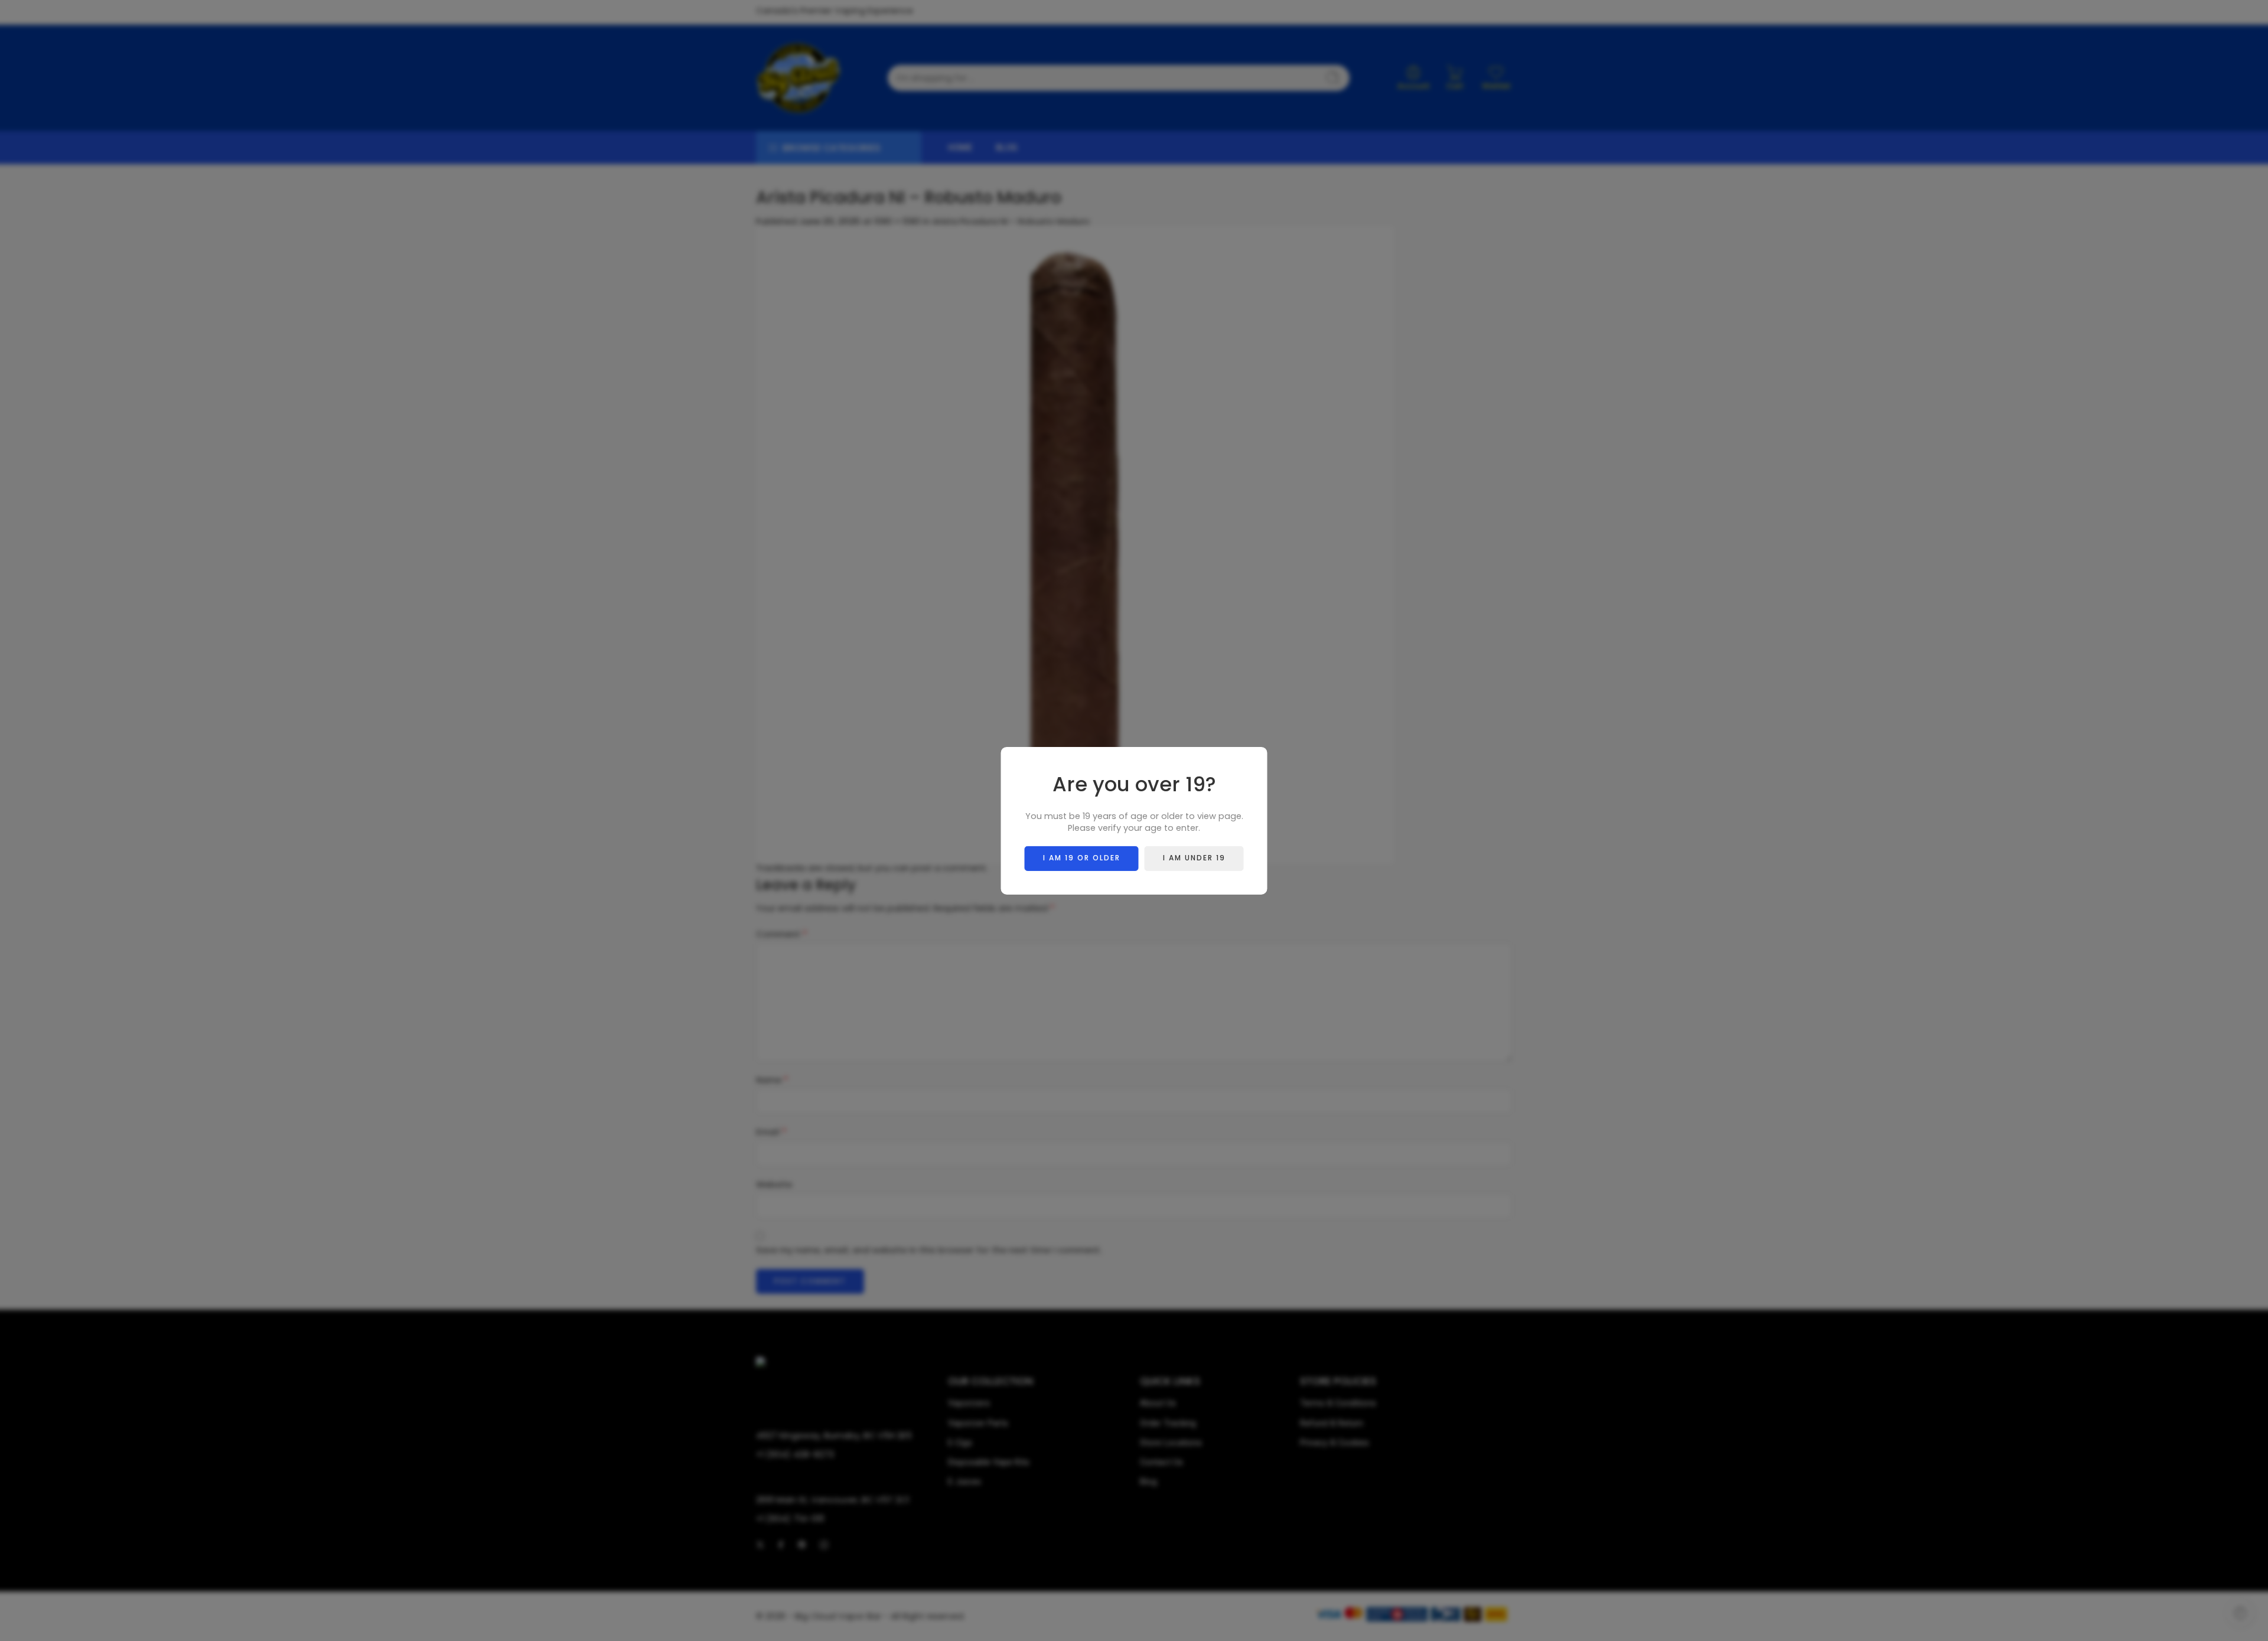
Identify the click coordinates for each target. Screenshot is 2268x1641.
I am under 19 (1194, 858)
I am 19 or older (1082, 858)
